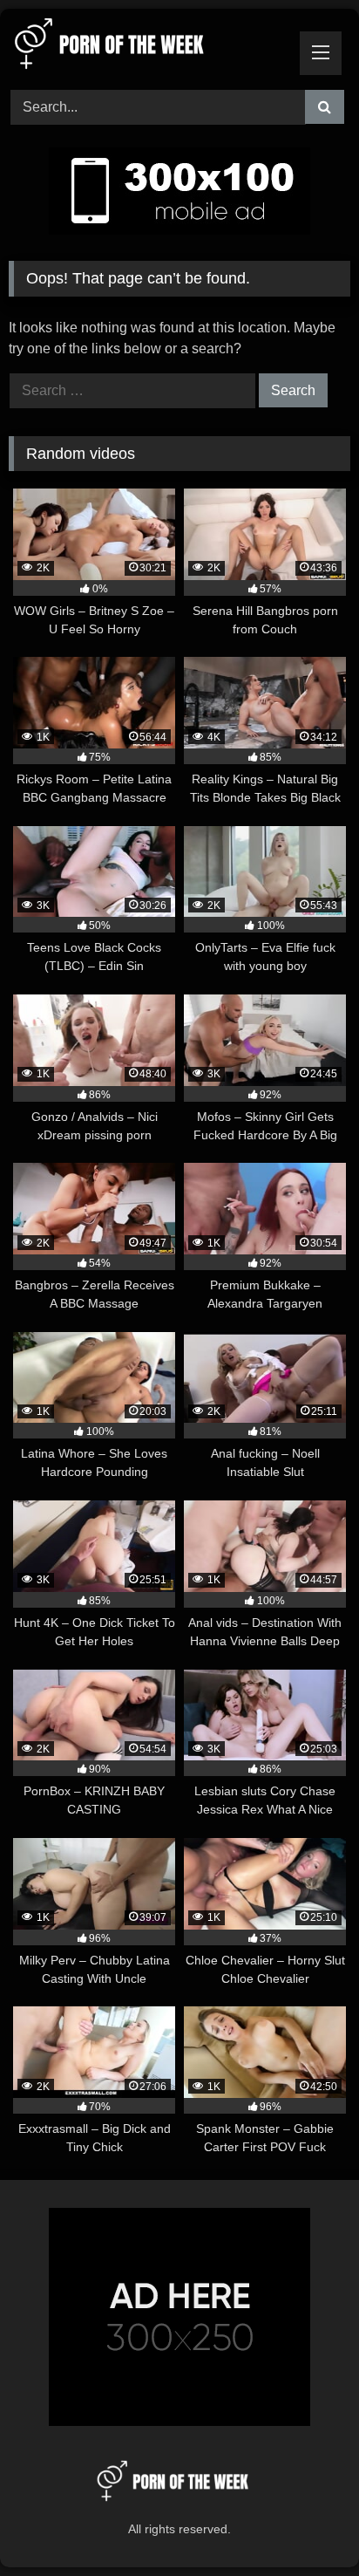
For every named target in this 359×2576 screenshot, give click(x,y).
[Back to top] (305, 2524)
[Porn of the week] (147, 47)
